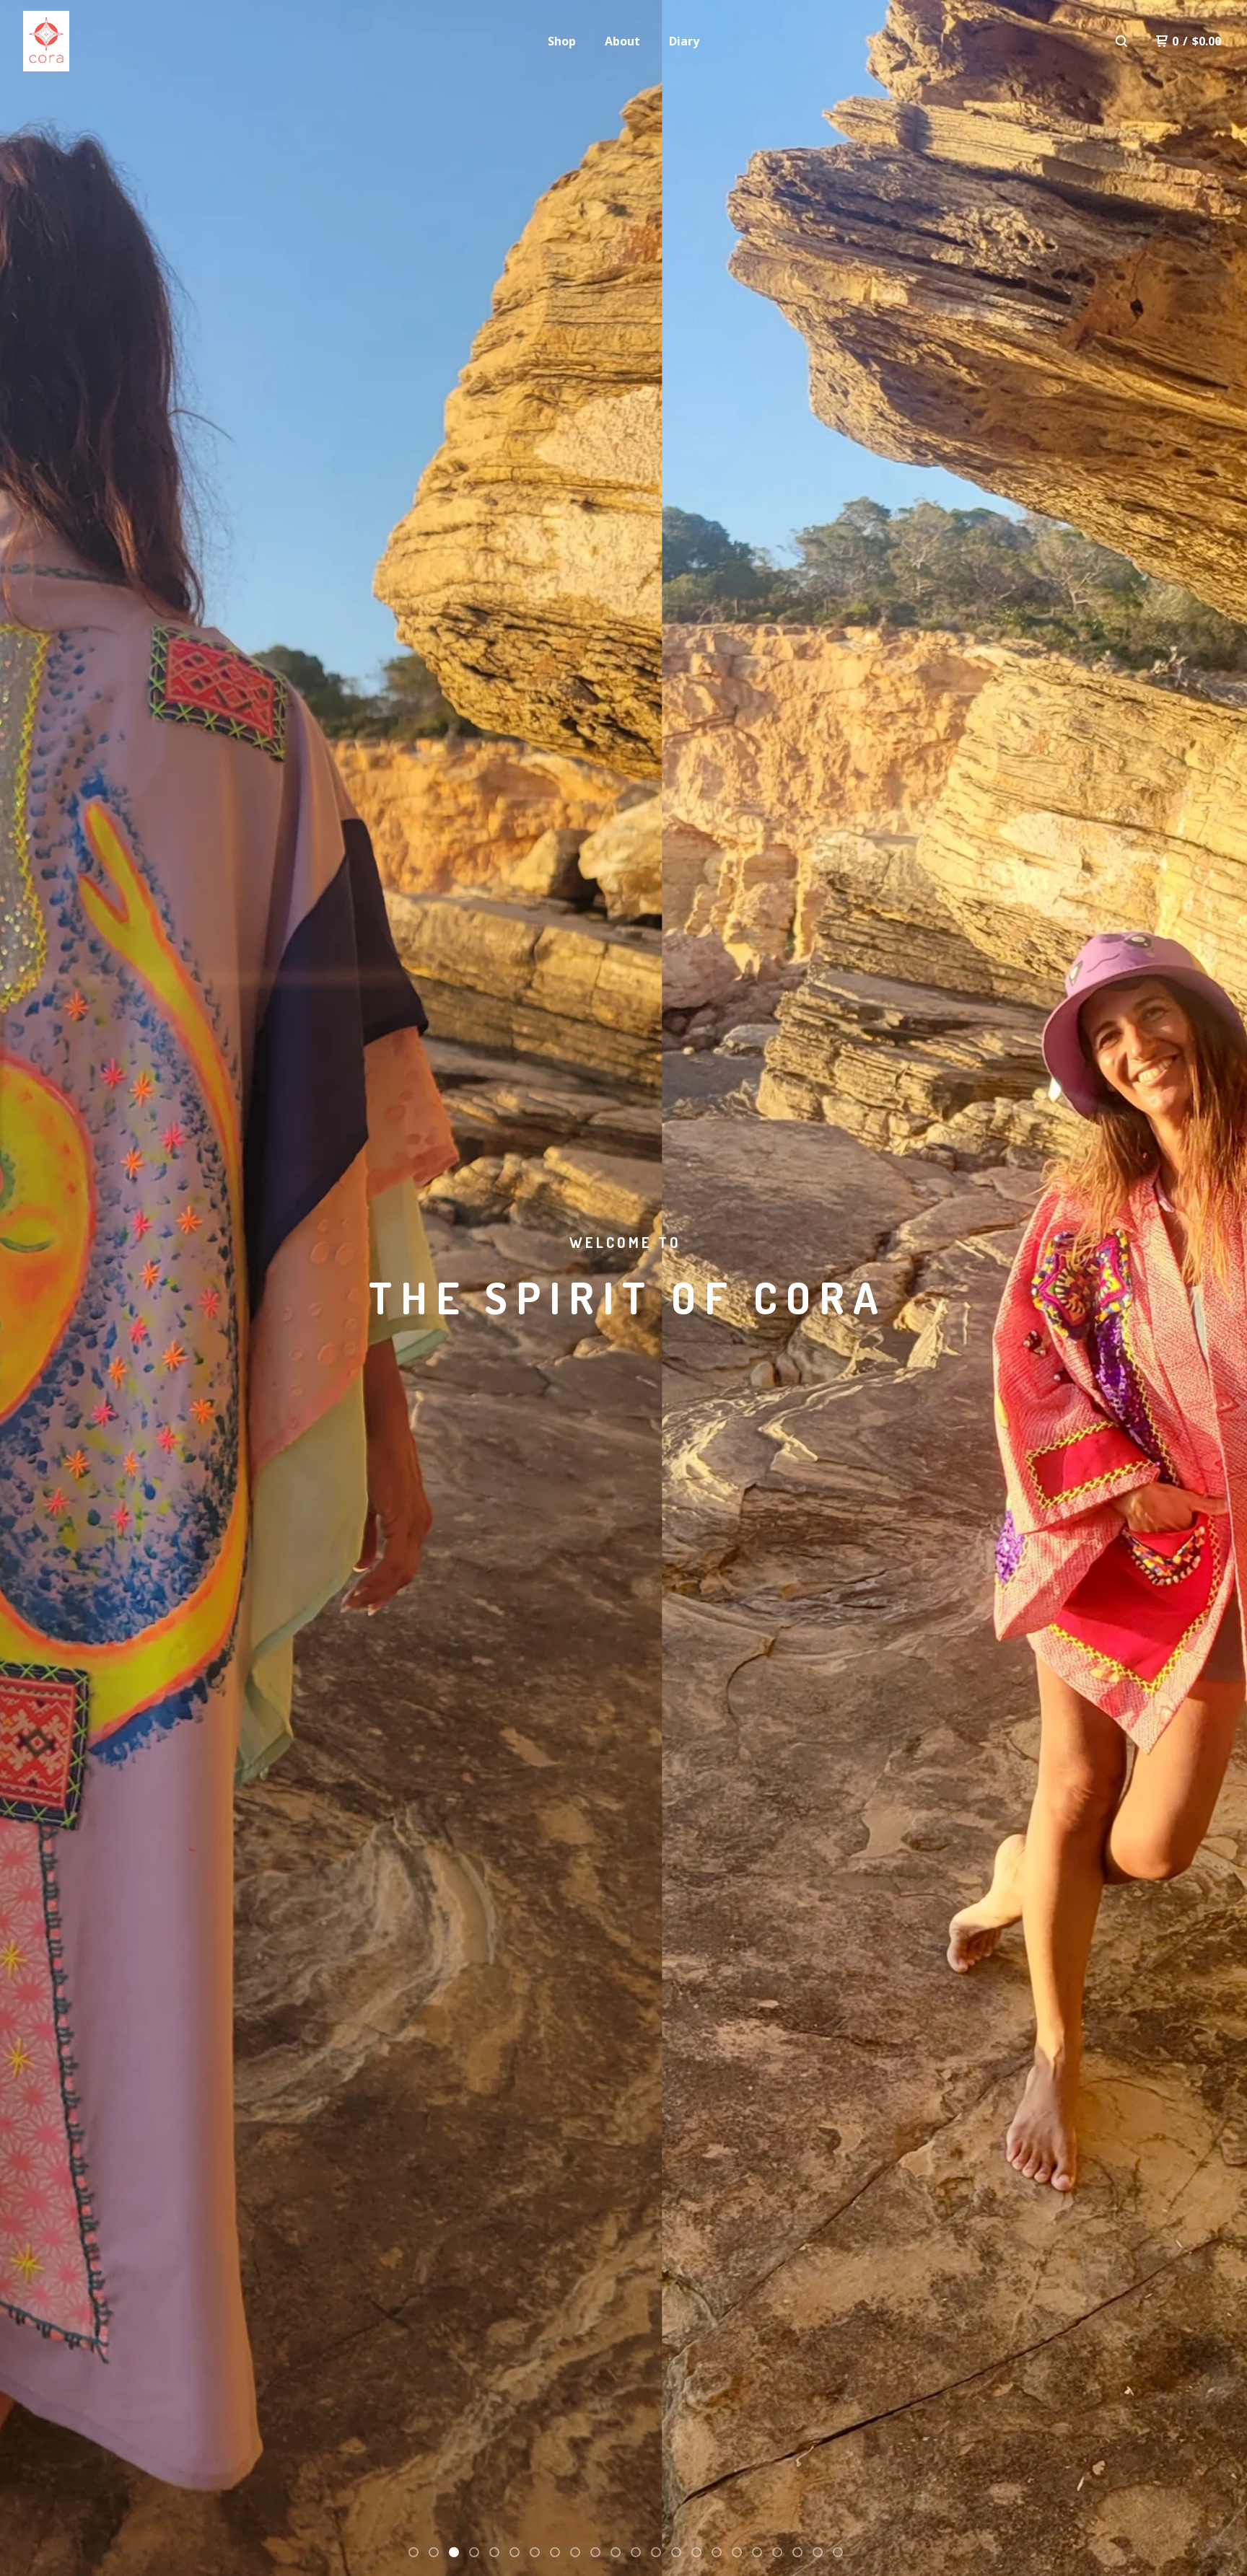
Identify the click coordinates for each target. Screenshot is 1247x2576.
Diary (684, 41)
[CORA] (46, 41)
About (622, 41)
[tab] (414, 2552)
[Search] (1121, 41)
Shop (562, 41)
